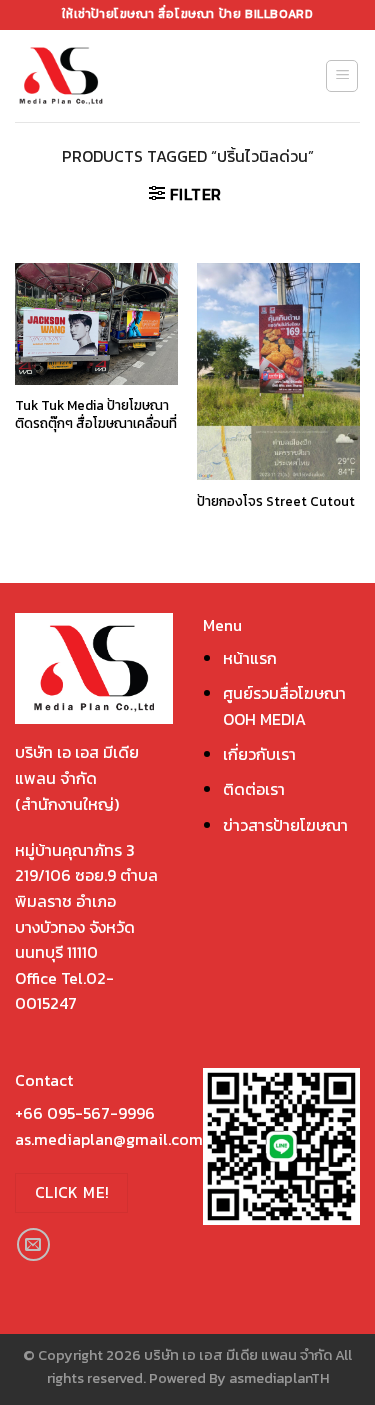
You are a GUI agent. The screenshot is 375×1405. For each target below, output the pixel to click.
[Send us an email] (33, 1244)
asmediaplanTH (279, 1378)
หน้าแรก (250, 658)
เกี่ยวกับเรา (259, 754)
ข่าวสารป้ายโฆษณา (285, 825)
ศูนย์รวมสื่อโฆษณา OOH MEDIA (284, 706)
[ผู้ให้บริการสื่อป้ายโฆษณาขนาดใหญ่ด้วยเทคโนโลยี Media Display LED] (98, 76)
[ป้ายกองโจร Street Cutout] (278, 371)
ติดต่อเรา (254, 789)
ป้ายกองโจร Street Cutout (276, 502)
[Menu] (342, 76)
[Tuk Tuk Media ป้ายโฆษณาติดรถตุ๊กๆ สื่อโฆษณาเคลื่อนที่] (96, 324)
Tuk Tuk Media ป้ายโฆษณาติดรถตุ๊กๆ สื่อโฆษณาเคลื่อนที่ (96, 414)
